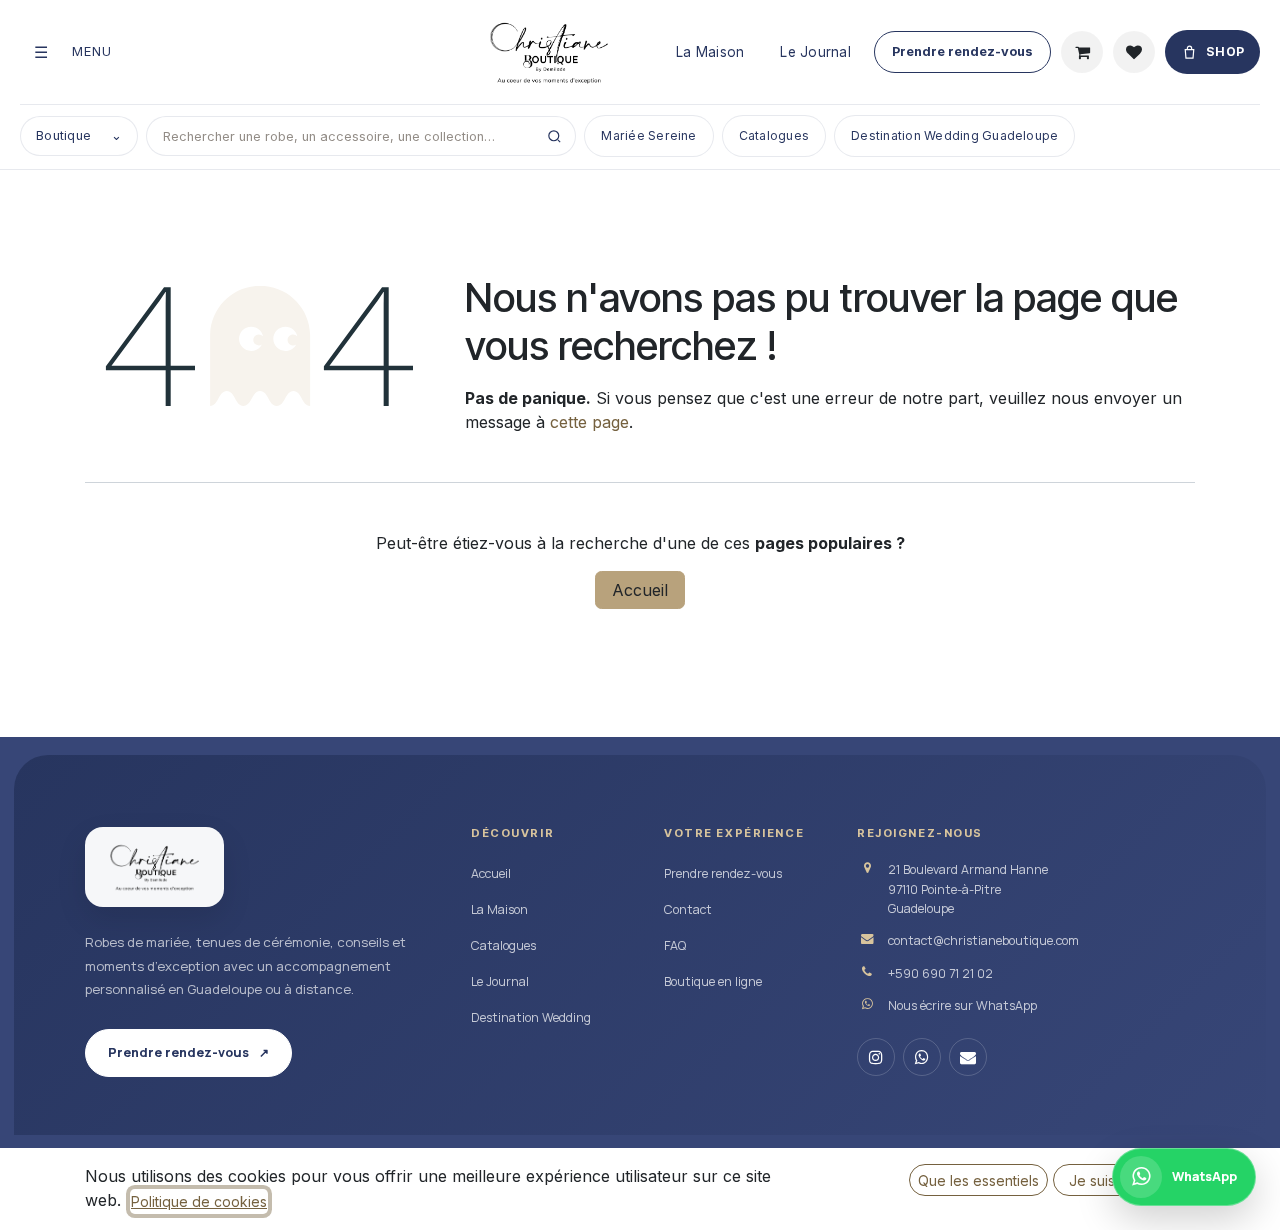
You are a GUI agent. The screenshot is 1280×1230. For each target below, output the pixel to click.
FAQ (675, 945)
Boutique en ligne (713, 981)
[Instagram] (876, 1057)
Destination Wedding (531, 1017)
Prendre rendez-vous (962, 51)
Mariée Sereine (648, 135)
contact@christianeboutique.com (983, 940)
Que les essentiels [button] (978, 1180)
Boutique (79, 135)
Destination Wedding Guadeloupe (954, 135)
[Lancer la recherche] (554, 136)
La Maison (710, 52)
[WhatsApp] (922, 1057)
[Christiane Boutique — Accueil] (154, 867)
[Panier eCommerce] (1082, 52)
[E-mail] (968, 1057)
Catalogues (774, 135)
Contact (688, 909)
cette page (589, 422)
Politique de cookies (199, 1201)
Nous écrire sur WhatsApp (962, 1005)
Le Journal (815, 52)
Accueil (640, 590)
